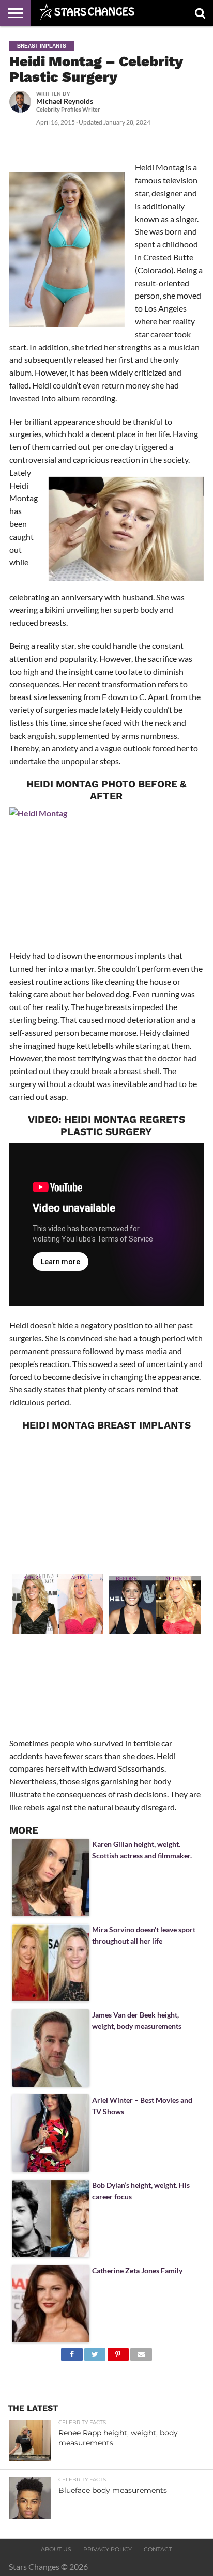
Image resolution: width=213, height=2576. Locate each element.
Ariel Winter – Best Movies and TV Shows (142, 2106)
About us (56, 2549)
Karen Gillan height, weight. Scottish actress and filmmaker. (142, 1850)
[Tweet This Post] (95, 2352)
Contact (158, 2549)
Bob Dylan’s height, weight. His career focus (141, 2191)
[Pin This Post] (118, 2352)
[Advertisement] (106, 1500)
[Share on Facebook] (72, 2352)
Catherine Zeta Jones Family (137, 2270)
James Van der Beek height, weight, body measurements (137, 2020)
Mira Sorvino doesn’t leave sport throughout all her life (144, 1935)
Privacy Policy (108, 2549)
